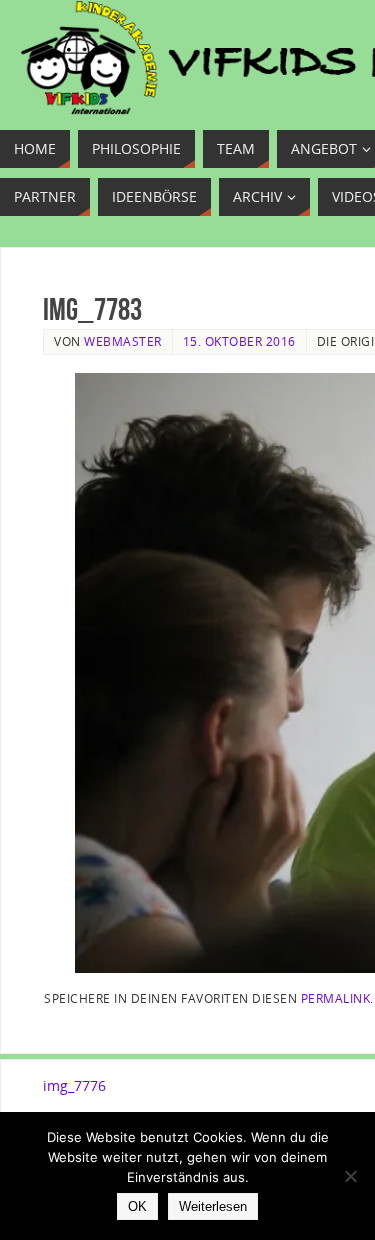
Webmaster (123, 341)
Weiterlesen (213, 1206)
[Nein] (350, 1176)
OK (137, 1206)
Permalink (336, 998)
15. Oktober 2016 (239, 341)
